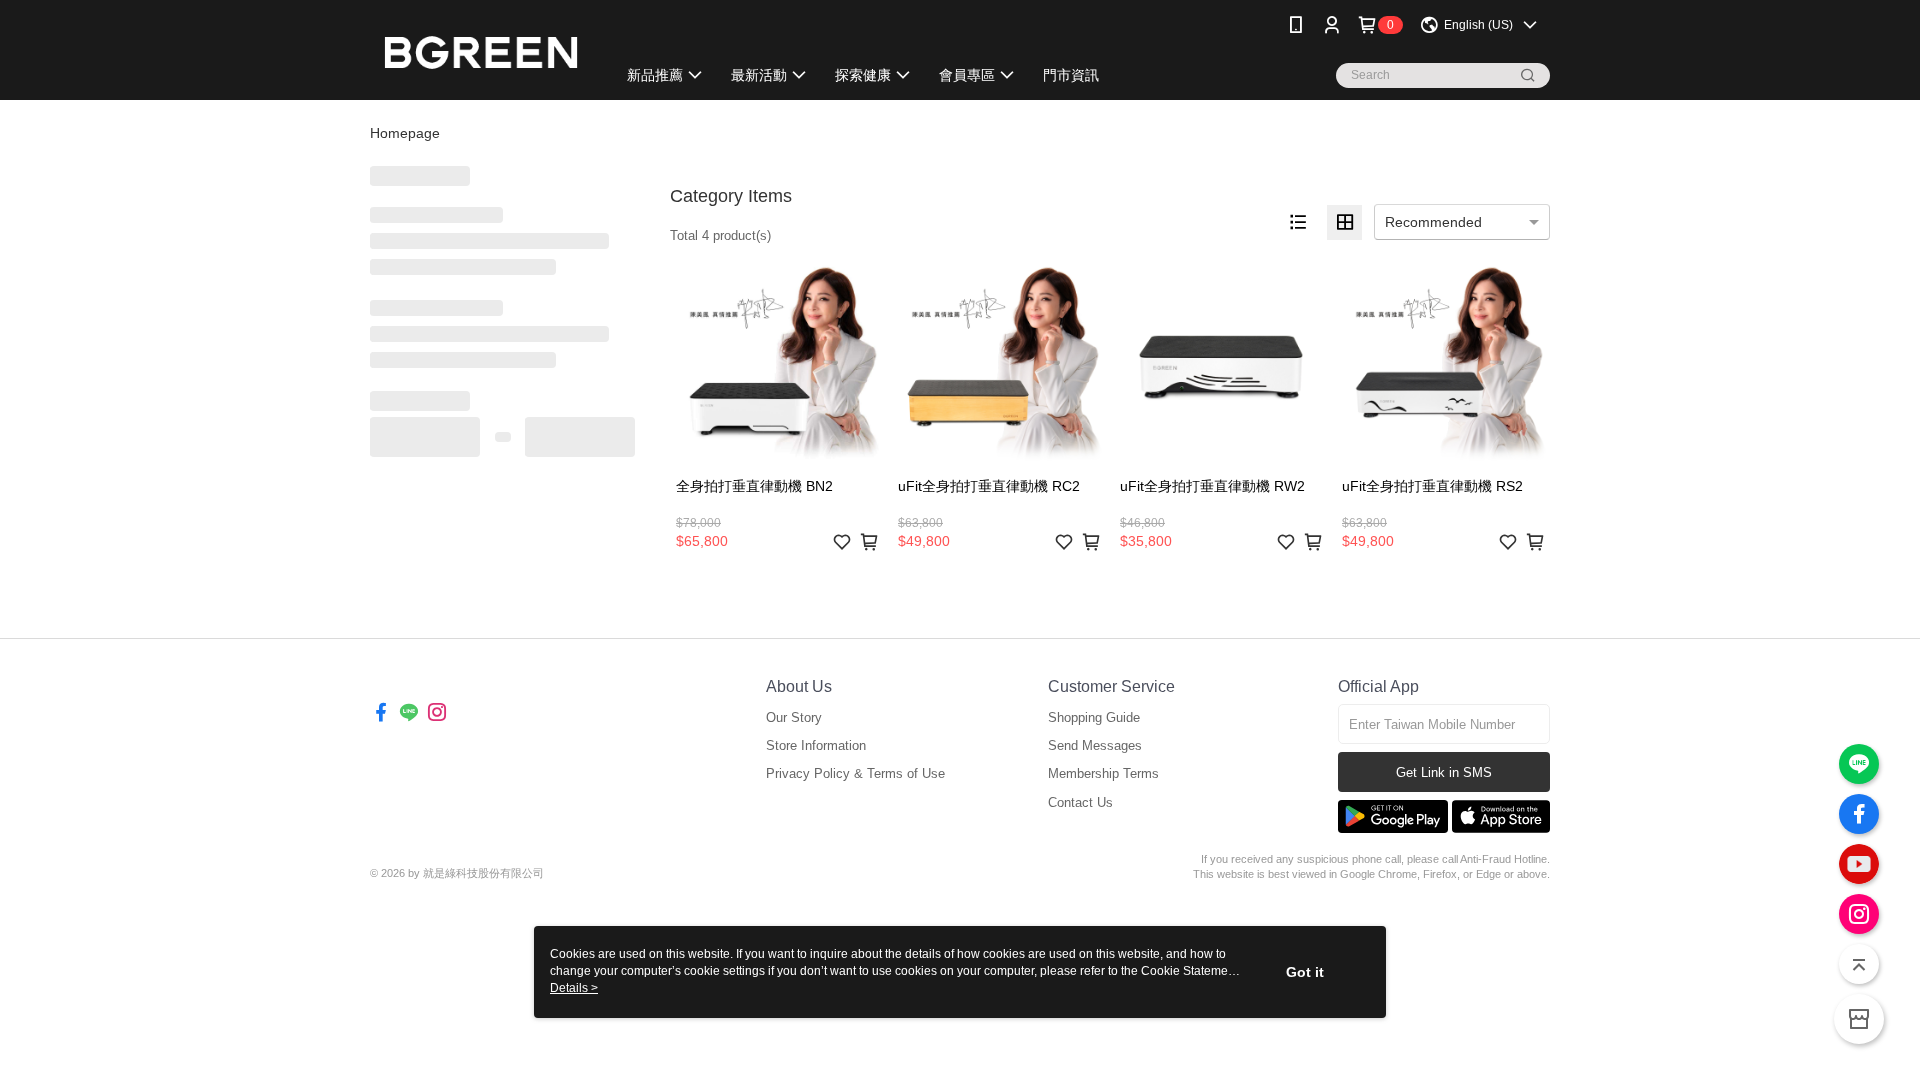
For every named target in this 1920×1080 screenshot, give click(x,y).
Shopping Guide (1094, 717)
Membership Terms (1103, 773)
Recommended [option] (1433, 222)
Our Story (794, 717)
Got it (1305, 972)
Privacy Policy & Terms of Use (855, 773)
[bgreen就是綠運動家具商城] (481, 52)
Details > (574, 988)
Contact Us (1080, 802)
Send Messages (1095, 745)
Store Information (816, 745)
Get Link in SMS (1444, 772)
